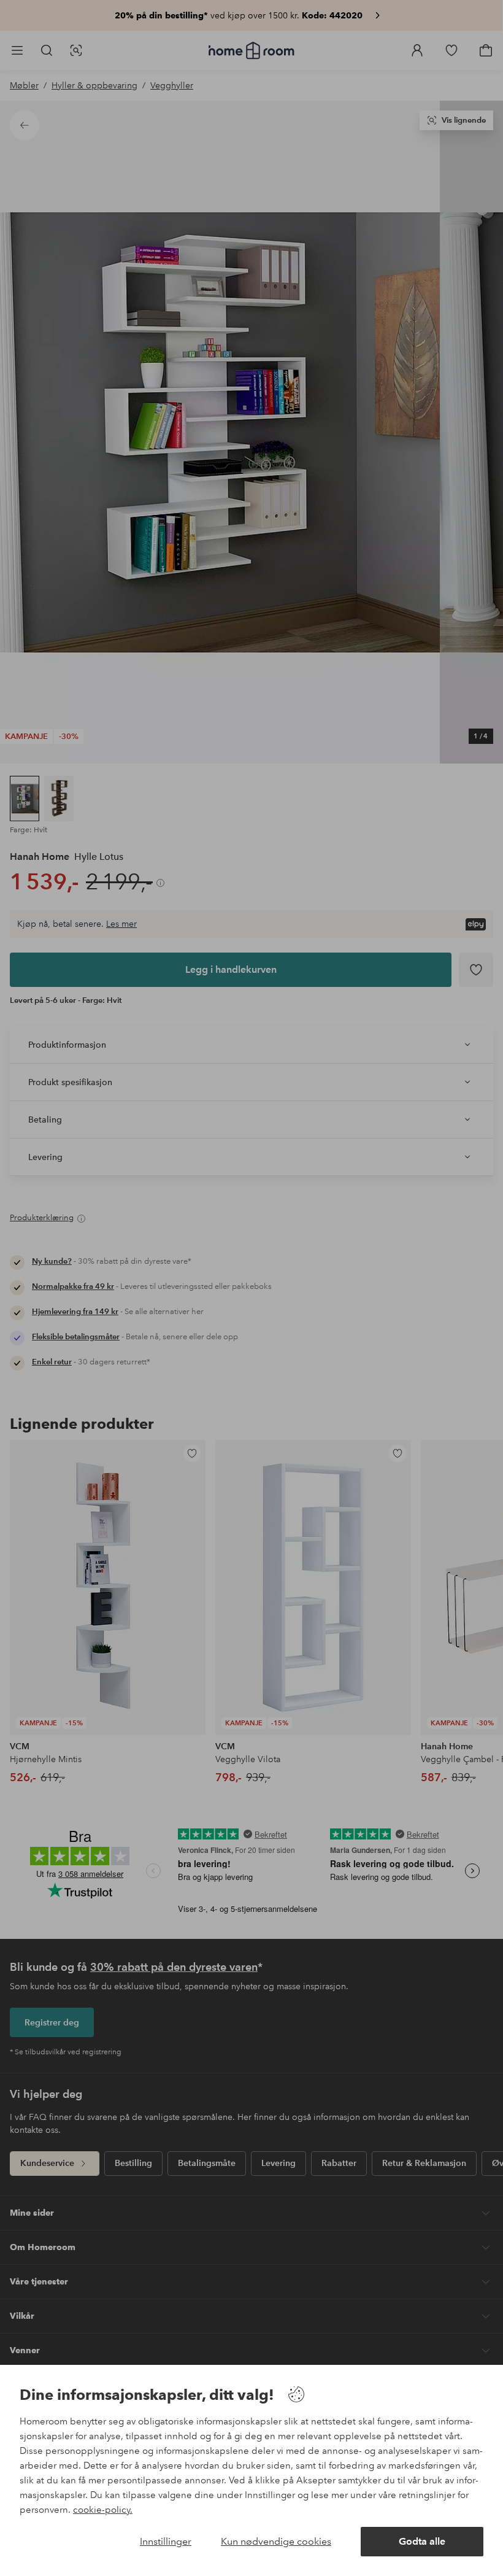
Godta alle (422, 2541)
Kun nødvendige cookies (276, 2541)
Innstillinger (166, 2541)
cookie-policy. (103, 2510)
